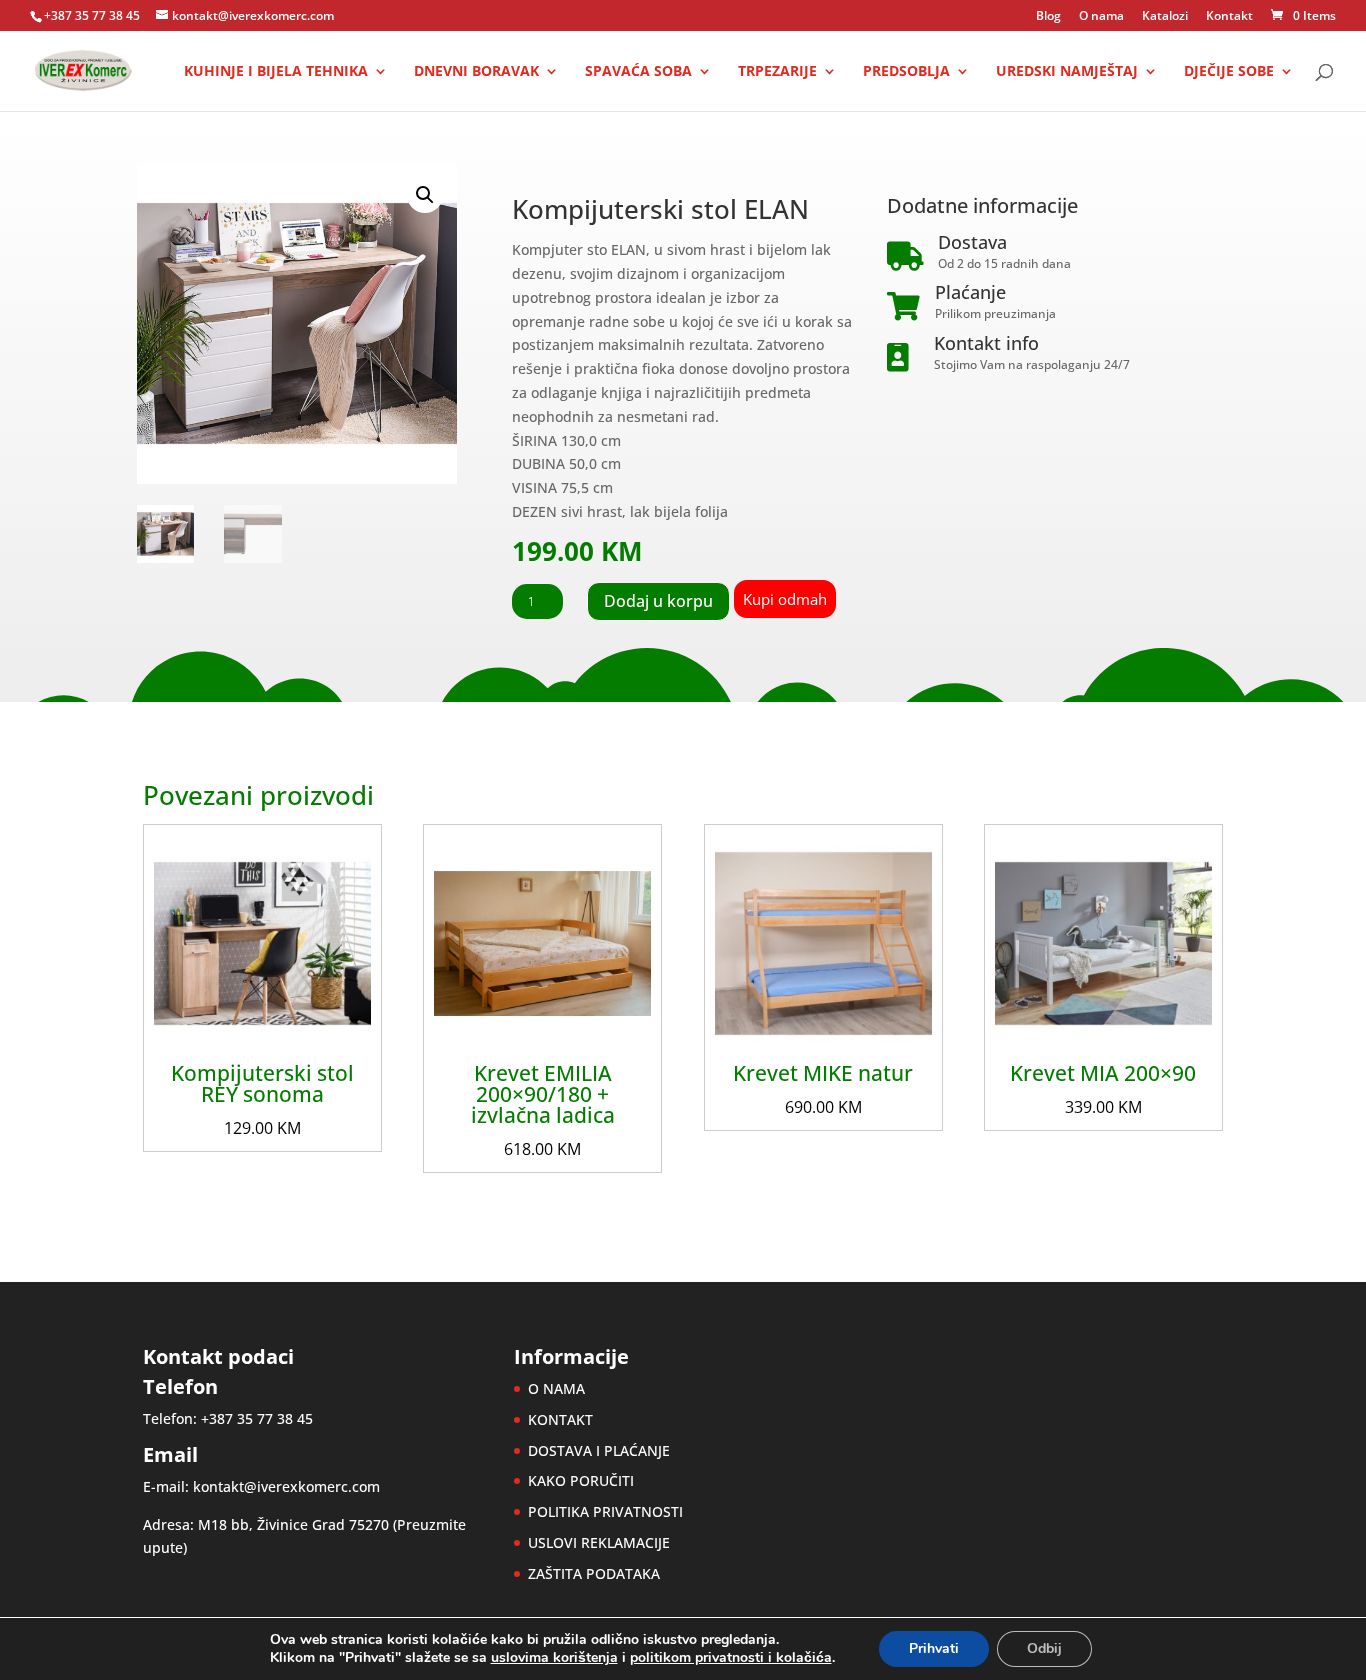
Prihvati (934, 1648)
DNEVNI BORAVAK (476, 72)
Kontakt (1229, 17)
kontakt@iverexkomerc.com (286, 1486)
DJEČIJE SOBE (1229, 72)
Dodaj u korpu (658, 601)
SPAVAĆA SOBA (638, 72)
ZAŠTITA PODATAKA (594, 1573)
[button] (425, 195)
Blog (1048, 17)
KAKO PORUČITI (581, 1480)
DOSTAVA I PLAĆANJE (599, 1450)
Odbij (1044, 1648)
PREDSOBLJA (906, 72)
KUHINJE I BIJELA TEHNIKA (276, 72)
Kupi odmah (785, 599)
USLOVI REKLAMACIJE (599, 1542)
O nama (1101, 17)
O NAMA (556, 1388)
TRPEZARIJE (777, 72)
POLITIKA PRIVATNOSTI (605, 1511)
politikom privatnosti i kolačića (731, 1657)
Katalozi (1165, 17)
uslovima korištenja (554, 1657)
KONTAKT (560, 1419)
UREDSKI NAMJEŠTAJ (1067, 72)
